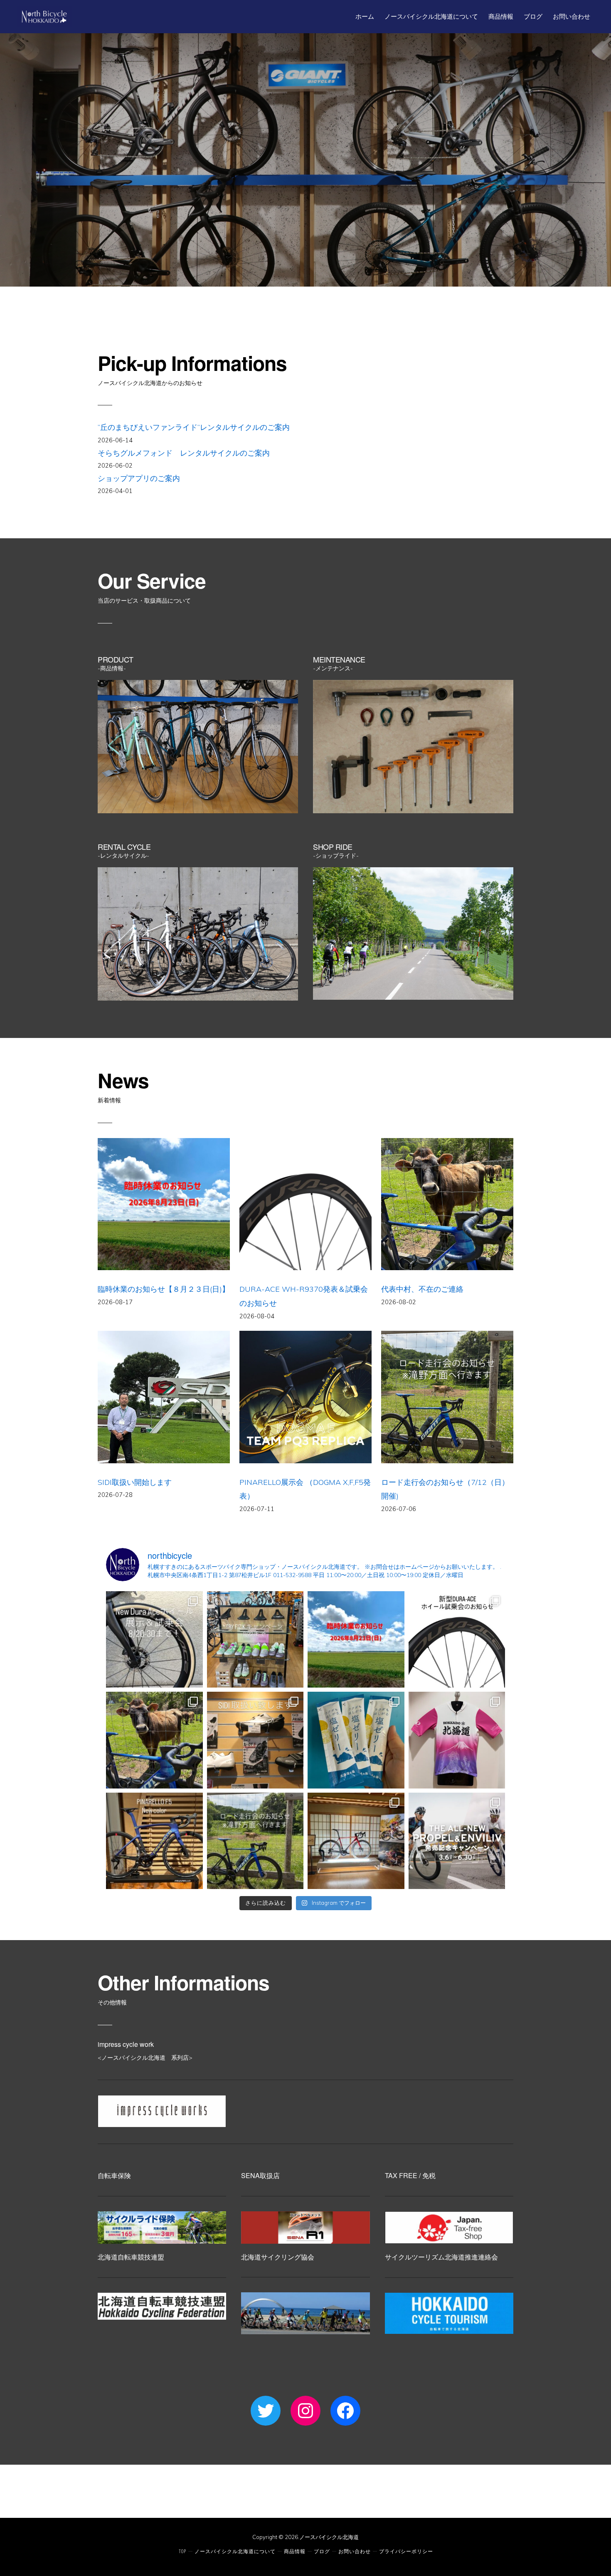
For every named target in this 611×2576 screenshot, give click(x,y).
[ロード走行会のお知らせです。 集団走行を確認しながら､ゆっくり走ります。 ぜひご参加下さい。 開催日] (255, 1841)
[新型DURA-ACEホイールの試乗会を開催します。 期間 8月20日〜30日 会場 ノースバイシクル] (457, 1640)
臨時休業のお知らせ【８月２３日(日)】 (164, 1289)
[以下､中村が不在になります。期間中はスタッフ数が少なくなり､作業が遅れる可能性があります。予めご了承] (154, 1740)
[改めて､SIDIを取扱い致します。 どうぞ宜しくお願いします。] (255, 1740)
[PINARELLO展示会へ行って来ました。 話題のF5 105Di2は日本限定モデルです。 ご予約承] (154, 1841)
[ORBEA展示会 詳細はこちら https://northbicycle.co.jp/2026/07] (356, 1841)
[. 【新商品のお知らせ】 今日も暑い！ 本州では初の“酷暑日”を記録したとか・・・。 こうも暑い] (356, 1740)
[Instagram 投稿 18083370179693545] (154, 1640)
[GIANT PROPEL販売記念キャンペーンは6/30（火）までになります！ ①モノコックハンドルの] (457, 1841)
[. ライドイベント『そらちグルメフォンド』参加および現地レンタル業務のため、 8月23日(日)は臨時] (356, 1640)
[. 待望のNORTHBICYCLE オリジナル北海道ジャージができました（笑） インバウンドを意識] (457, 1740)
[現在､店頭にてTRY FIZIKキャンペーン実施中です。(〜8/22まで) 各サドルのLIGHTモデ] (255, 1640)
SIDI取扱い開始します (135, 1482)
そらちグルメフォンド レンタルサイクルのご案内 (184, 453)
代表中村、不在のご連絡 (422, 1289)
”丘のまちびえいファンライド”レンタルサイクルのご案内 (194, 427)
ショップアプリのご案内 (139, 478)
